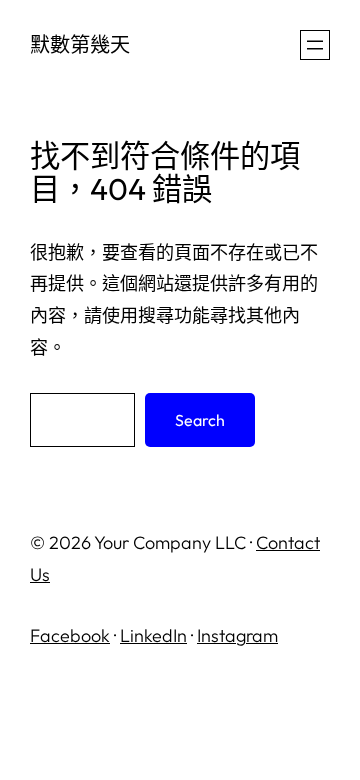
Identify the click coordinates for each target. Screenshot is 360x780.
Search (200, 420)
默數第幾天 (80, 44)
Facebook (70, 635)
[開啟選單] (315, 45)
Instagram (237, 635)
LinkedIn (153, 635)
